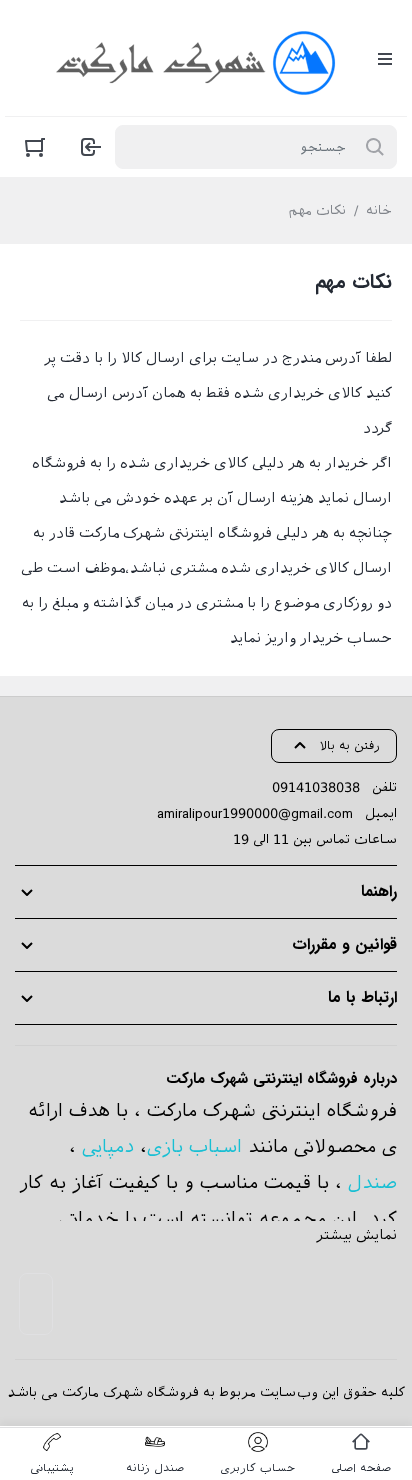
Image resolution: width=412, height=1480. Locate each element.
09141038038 (316, 787)
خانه (379, 210)
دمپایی (108, 1146)
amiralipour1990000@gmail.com (255, 813)
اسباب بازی (194, 1146)
